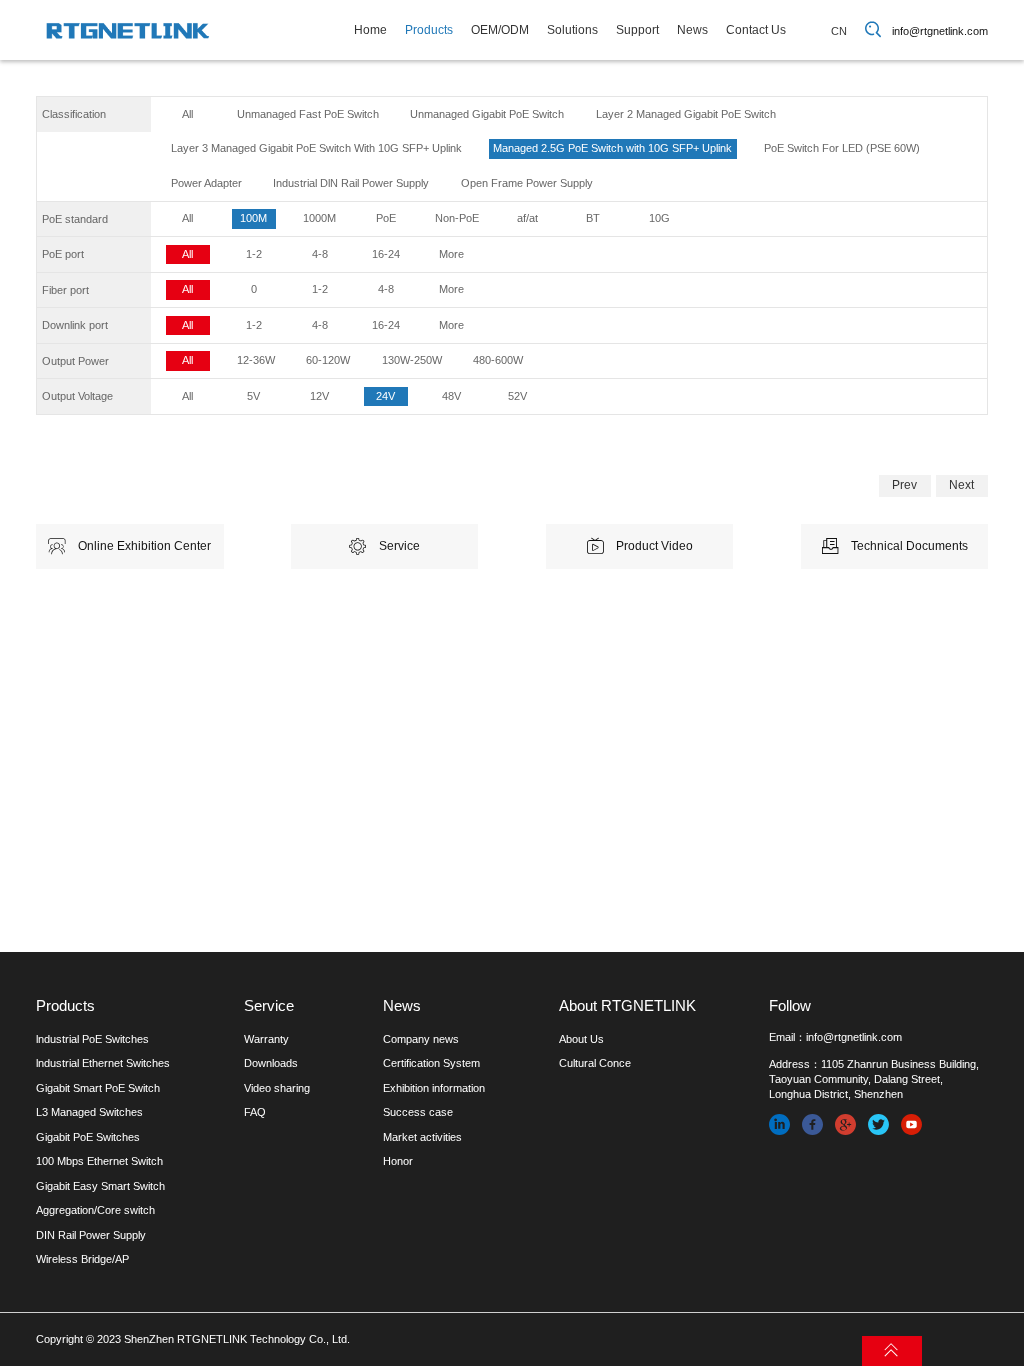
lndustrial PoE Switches (92, 1039)
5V (253, 396)
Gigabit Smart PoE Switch (98, 1088)
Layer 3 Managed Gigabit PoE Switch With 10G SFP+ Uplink (316, 148)
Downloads (271, 1063)
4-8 (320, 254)
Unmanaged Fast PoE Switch (308, 114)
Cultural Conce (595, 1063)
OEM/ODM (500, 30)
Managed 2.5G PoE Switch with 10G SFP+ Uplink (612, 148)
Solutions (572, 30)
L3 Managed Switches (89, 1112)
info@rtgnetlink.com (940, 31)
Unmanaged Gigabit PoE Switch (487, 114)
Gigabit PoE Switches (88, 1137)
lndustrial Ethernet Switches (103, 1063)
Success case (418, 1112)
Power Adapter (206, 183)
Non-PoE (457, 218)
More (451, 254)
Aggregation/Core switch (95, 1210)
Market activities (422, 1137)
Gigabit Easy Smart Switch (100, 1186)
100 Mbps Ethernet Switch (99, 1161)
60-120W (328, 360)
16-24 (386, 254)
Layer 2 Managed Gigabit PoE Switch (686, 114)
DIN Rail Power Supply (91, 1235)
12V (319, 396)
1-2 (254, 254)
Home (370, 30)
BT (593, 218)
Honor (398, 1161)
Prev (904, 485)
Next (961, 485)
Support (637, 30)
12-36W (256, 360)
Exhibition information (434, 1088)
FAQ (255, 1112)
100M (253, 218)
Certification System (431, 1063)
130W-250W (412, 360)
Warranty (266, 1039)
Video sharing (277, 1088)
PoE (386, 218)
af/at (527, 218)
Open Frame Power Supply (527, 183)
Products (429, 30)
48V (451, 396)
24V (385, 396)
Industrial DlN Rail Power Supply (351, 183)
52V (517, 396)
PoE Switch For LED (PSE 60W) (842, 148)
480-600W (498, 360)
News (692, 30)
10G (659, 218)
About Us (581, 1039)
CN (839, 31)
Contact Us (756, 30)
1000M (319, 218)
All (187, 114)
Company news (421, 1039)
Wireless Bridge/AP (82, 1259)
